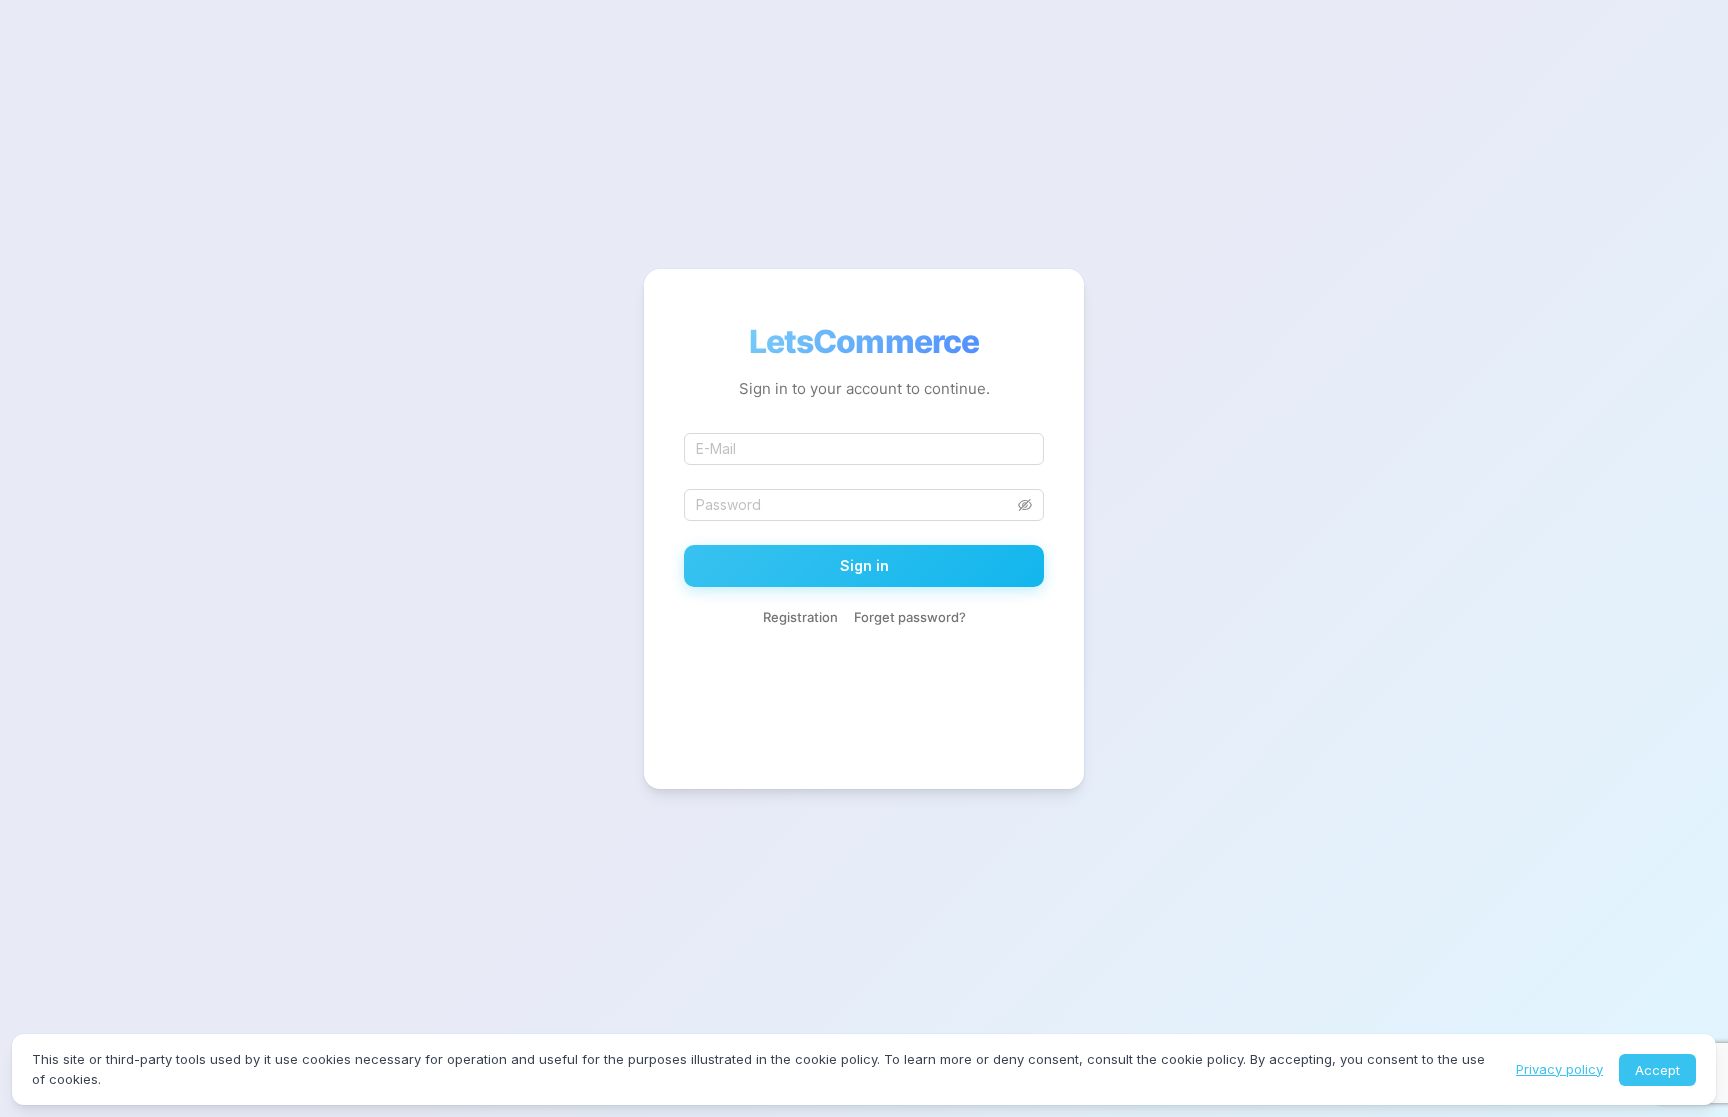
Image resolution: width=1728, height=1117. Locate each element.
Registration (800, 617)
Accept (1657, 1070)
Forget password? (910, 617)
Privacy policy (1559, 1069)
